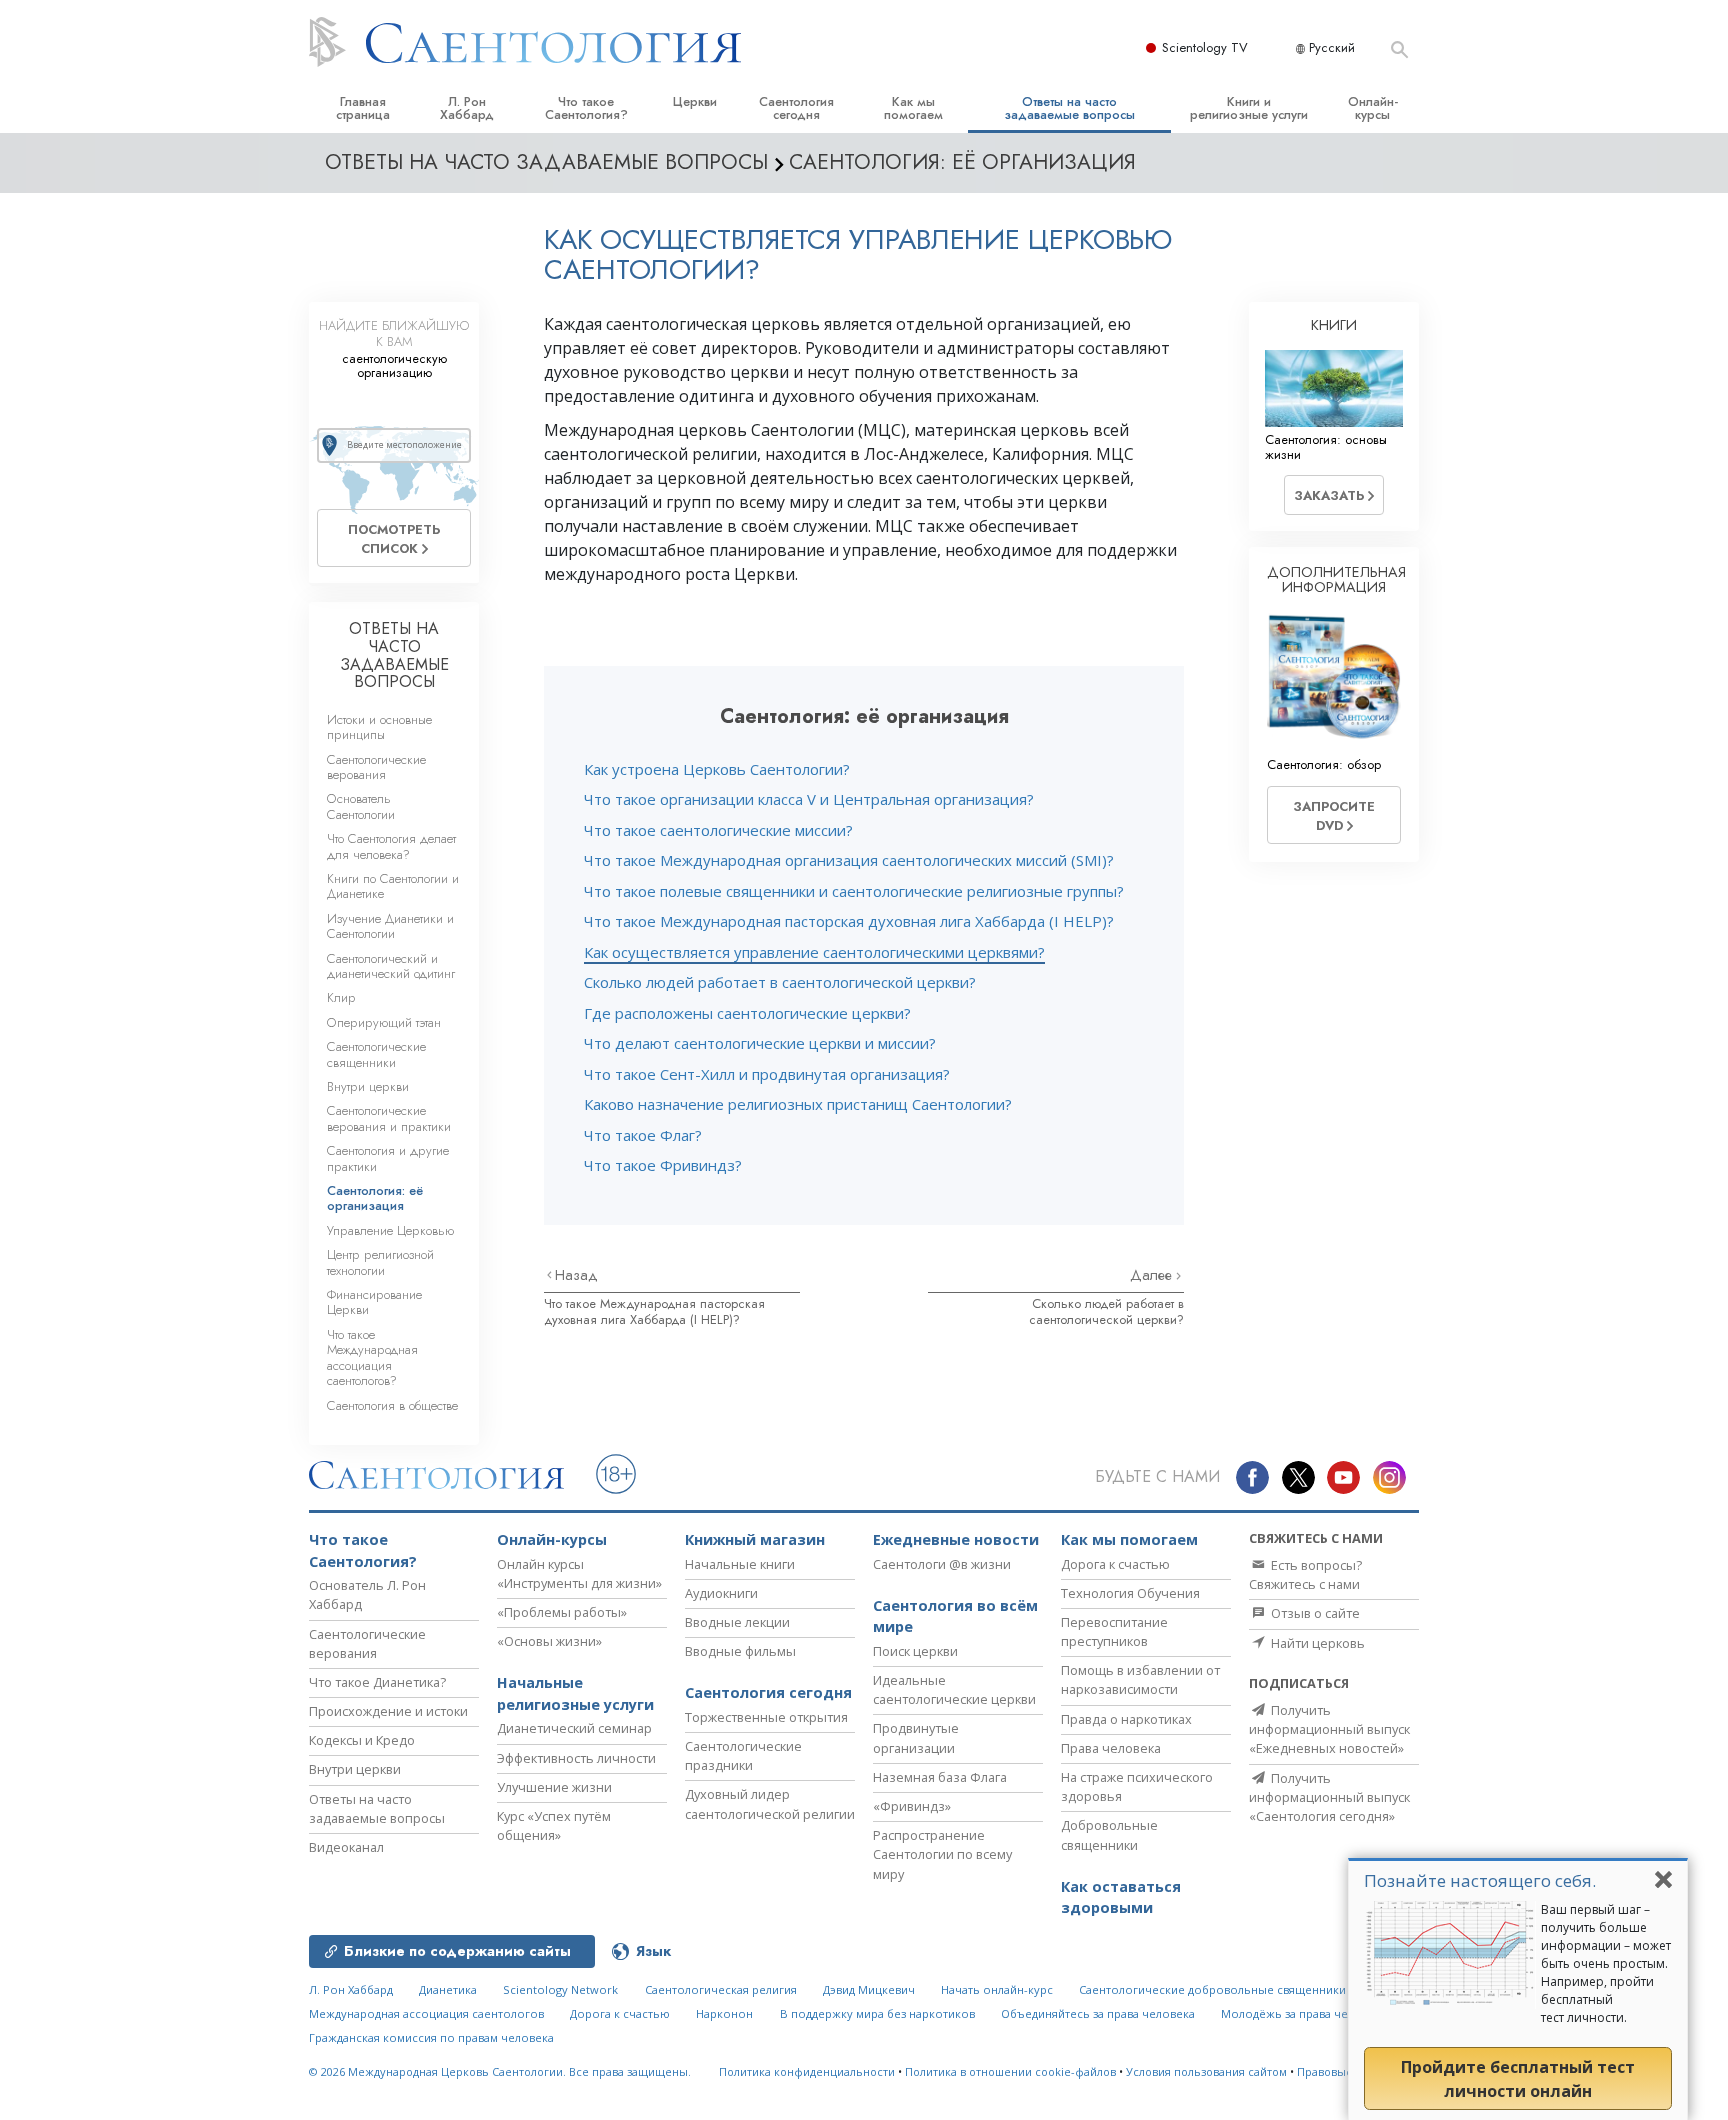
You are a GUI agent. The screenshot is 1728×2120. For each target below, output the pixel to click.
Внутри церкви (368, 1086)
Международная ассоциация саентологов (426, 2013)
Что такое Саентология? (586, 108)
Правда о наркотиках (1126, 1719)
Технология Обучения (1130, 1593)
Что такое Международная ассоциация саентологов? (372, 1357)
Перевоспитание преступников (1114, 1631)
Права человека (1111, 1748)
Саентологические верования (376, 767)
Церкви (695, 101)
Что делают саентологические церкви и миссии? (760, 1043)
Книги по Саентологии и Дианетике (393, 886)
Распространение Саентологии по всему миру (942, 1854)
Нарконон (724, 2013)
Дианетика (448, 1989)
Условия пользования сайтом (1206, 2071)
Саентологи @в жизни (942, 1564)
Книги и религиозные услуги (1249, 108)
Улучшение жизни (554, 1787)
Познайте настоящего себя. (1480, 1880)
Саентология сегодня (796, 108)
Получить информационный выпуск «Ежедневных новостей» (1329, 1729)
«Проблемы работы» (562, 1612)
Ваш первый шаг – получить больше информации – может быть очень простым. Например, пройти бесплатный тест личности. (1606, 1963)
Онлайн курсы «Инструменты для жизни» (579, 1573)
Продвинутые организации (916, 1737)
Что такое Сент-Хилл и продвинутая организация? (767, 1074)
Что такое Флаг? (643, 1135)
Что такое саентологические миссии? (718, 830)
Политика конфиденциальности (807, 2071)
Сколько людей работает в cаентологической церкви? (780, 982)
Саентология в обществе (392, 1405)
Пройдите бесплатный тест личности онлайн (1518, 2079)
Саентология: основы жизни (1326, 447)
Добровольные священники (1109, 1834)
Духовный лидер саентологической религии (770, 1803)
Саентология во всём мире (955, 1616)
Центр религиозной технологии (380, 1262)
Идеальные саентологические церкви (954, 1689)
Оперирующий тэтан (384, 1022)
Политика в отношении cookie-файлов (1010, 2071)
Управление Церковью (390, 1230)
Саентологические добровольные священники (1212, 1989)
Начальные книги (740, 1564)
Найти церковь (1316, 1643)
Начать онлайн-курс (997, 1989)
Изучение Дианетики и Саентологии (390, 926)
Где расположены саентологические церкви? (747, 1013)
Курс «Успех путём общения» (554, 1825)
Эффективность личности (576, 1758)
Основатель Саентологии (361, 806)
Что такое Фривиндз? (663, 1165)
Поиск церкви (915, 1651)
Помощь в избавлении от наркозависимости (1140, 1679)
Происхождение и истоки (388, 1711)
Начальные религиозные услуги (575, 1693)
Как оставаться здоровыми (1121, 1897)
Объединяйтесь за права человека (1098, 2013)
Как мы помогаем (913, 108)
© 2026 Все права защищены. (500, 2071)
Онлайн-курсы (1373, 108)
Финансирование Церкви (374, 1302)
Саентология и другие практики (388, 1158)
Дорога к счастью (1115, 1564)
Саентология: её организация (375, 1198)
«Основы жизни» (549, 1641)
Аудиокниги (721, 1593)
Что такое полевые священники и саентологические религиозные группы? (854, 891)
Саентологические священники (376, 1054)
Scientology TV (1205, 47)
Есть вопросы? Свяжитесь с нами (1305, 1574)
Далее (1153, 1275)
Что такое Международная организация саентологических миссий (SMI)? (849, 860)
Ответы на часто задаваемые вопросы (1069, 108)
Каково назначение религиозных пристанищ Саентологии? (798, 1104)
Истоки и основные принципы (379, 727)
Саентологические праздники (743, 1755)
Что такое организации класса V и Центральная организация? (809, 799)
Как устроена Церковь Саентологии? (717, 769)
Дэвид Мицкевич (869, 1989)
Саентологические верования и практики (389, 1118)
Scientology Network (560, 1989)
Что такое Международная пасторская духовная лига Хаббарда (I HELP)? (849, 921)
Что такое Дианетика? (377, 1682)
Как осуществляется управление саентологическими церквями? (814, 952)
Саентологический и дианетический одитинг (391, 966)
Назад (576, 1275)
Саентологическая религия (721, 1989)
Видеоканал (346, 1847)
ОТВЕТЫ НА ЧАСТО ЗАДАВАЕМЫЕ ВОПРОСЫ (394, 655)
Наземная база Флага (940, 1777)
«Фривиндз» (912, 1806)
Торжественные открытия (766, 1717)
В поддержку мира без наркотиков (877, 2013)
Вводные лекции (737, 1622)
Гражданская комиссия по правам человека (431, 2037)
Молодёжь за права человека (1304, 2013)
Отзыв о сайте (1314, 1613)
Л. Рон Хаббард (467, 108)
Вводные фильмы (740, 1651)
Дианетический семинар (574, 1728)
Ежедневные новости (956, 1539)
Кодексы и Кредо (362, 1740)
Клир (341, 997)
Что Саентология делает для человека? (391, 846)
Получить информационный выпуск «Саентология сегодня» (1329, 1797)
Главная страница (363, 108)
